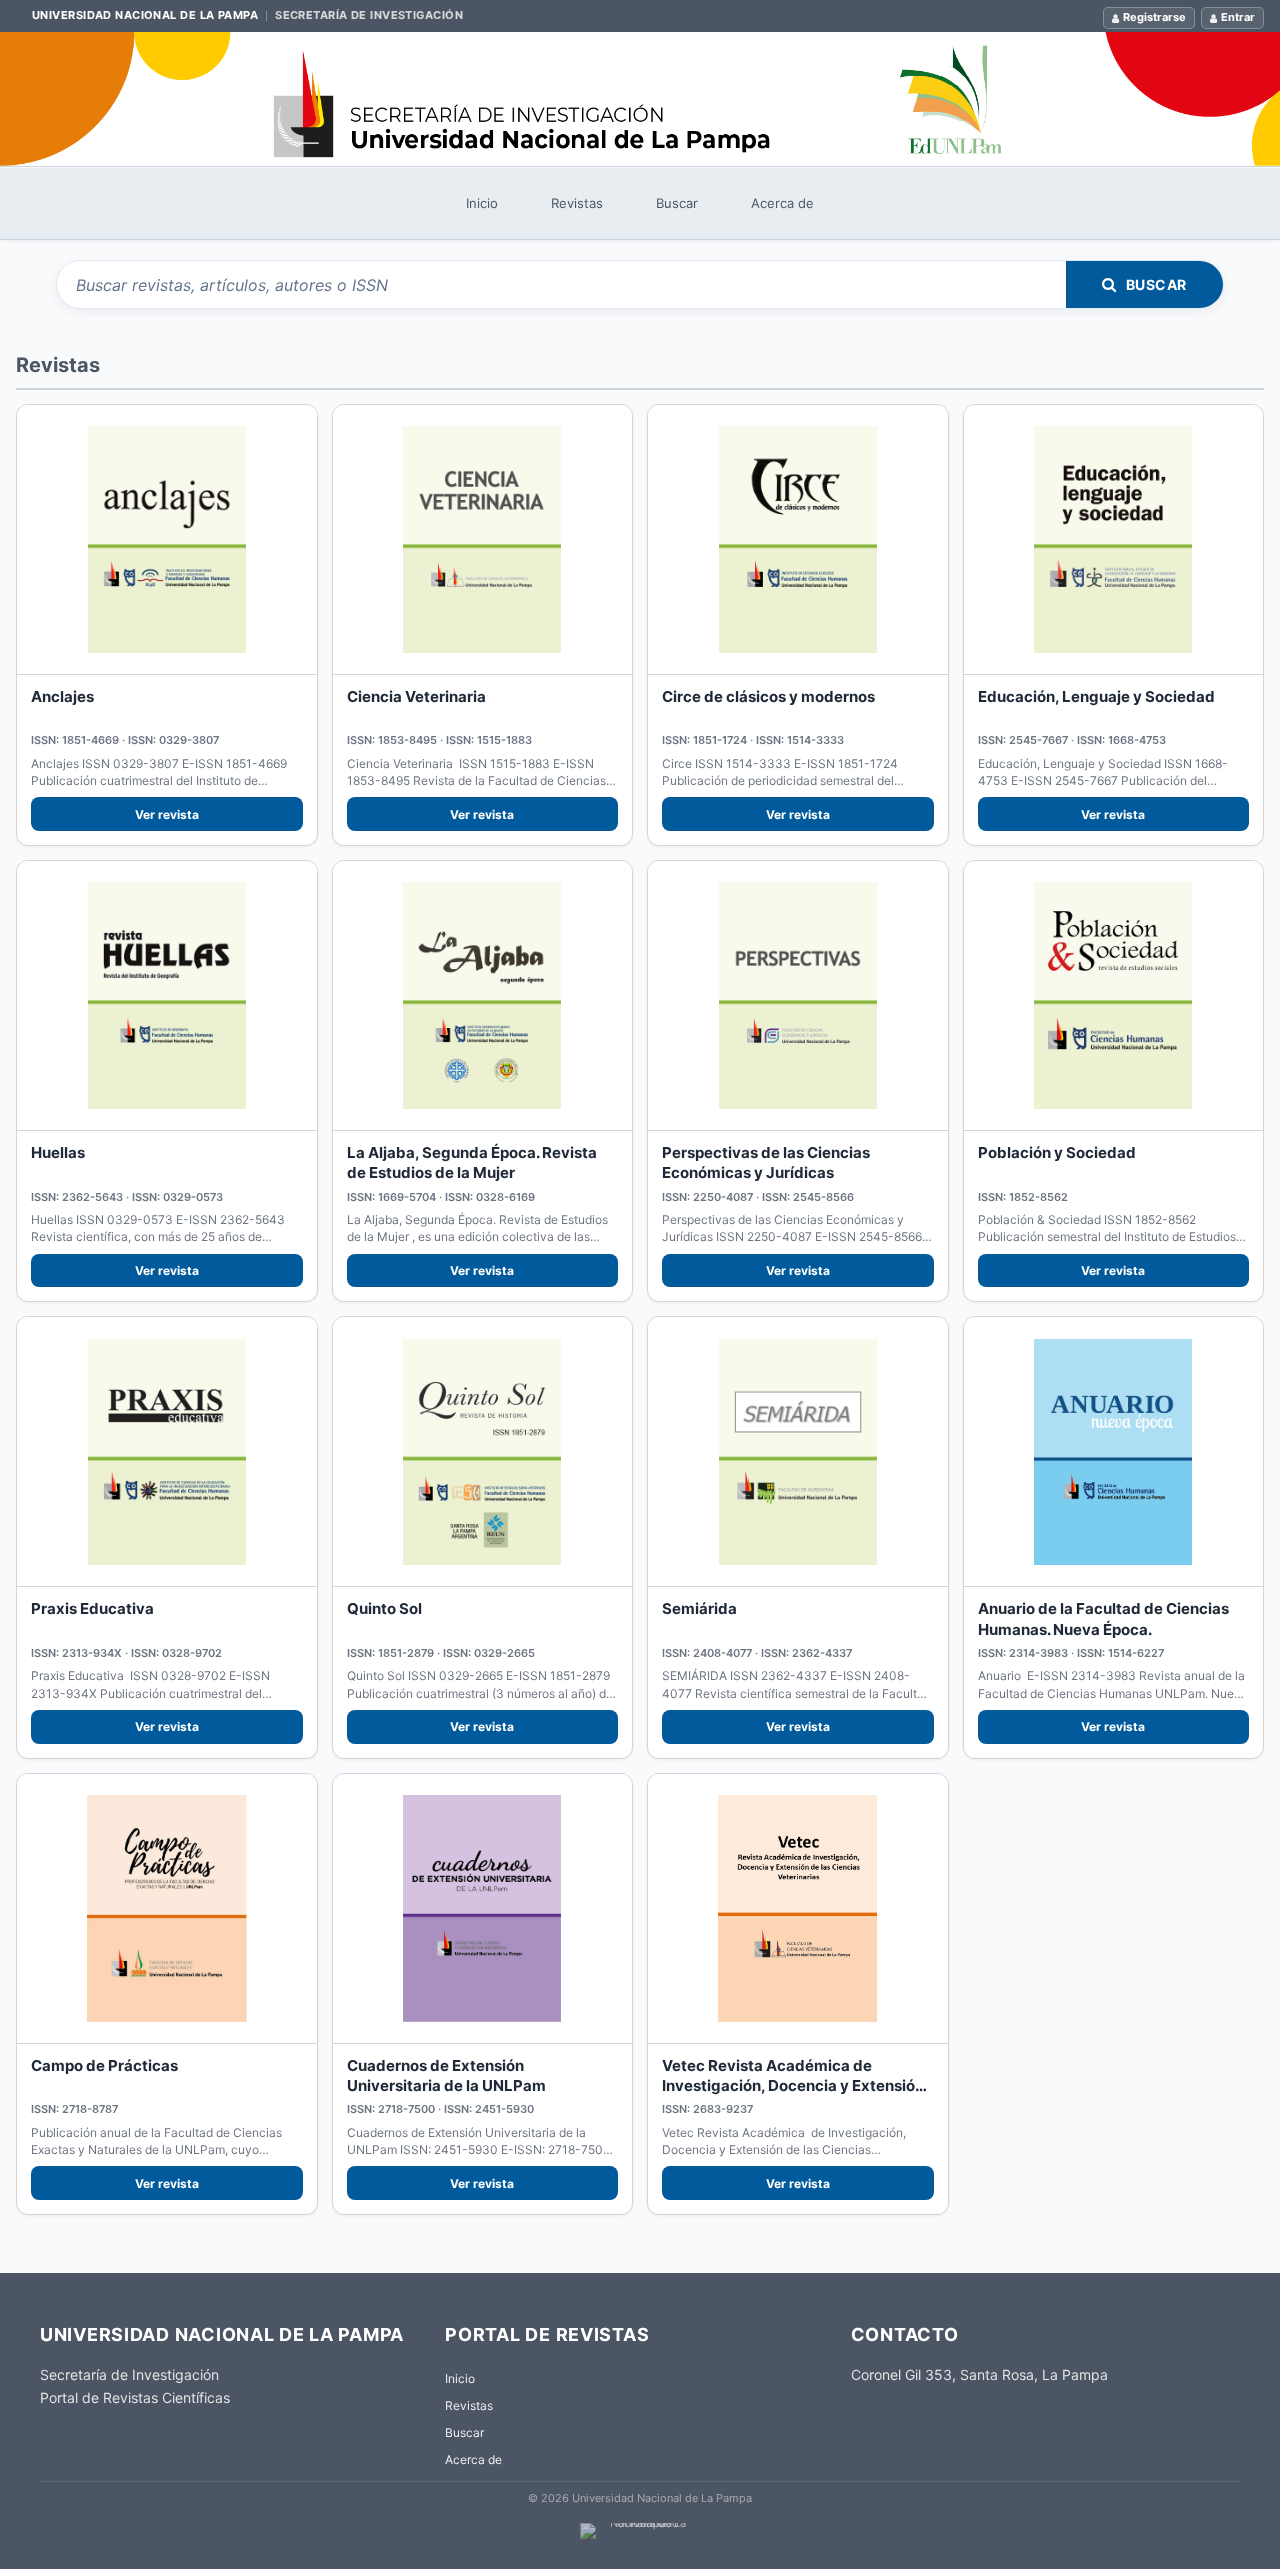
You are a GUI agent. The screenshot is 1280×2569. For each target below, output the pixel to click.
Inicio (482, 203)
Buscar (677, 203)
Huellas (58, 1152)
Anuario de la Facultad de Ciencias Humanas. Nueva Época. (1103, 1618)
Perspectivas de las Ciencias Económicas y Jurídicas (766, 1162)
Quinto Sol (384, 1608)
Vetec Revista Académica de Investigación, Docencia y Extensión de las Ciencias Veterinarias (793, 2086)
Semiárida (699, 1608)
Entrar (1238, 17)
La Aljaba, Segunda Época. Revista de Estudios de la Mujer (472, 1162)
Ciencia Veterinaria (416, 696)
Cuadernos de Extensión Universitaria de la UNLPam (446, 2075)
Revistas (577, 203)
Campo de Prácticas (104, 2065)
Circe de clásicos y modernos (768, 696)
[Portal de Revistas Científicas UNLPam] (640, 99)
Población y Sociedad (1057, 1152)
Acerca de (782, 203)
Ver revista (167, 814)
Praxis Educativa (92, 1608)
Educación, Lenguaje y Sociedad (1096, 696)
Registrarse (1154, 17)
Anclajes (62, 696)
